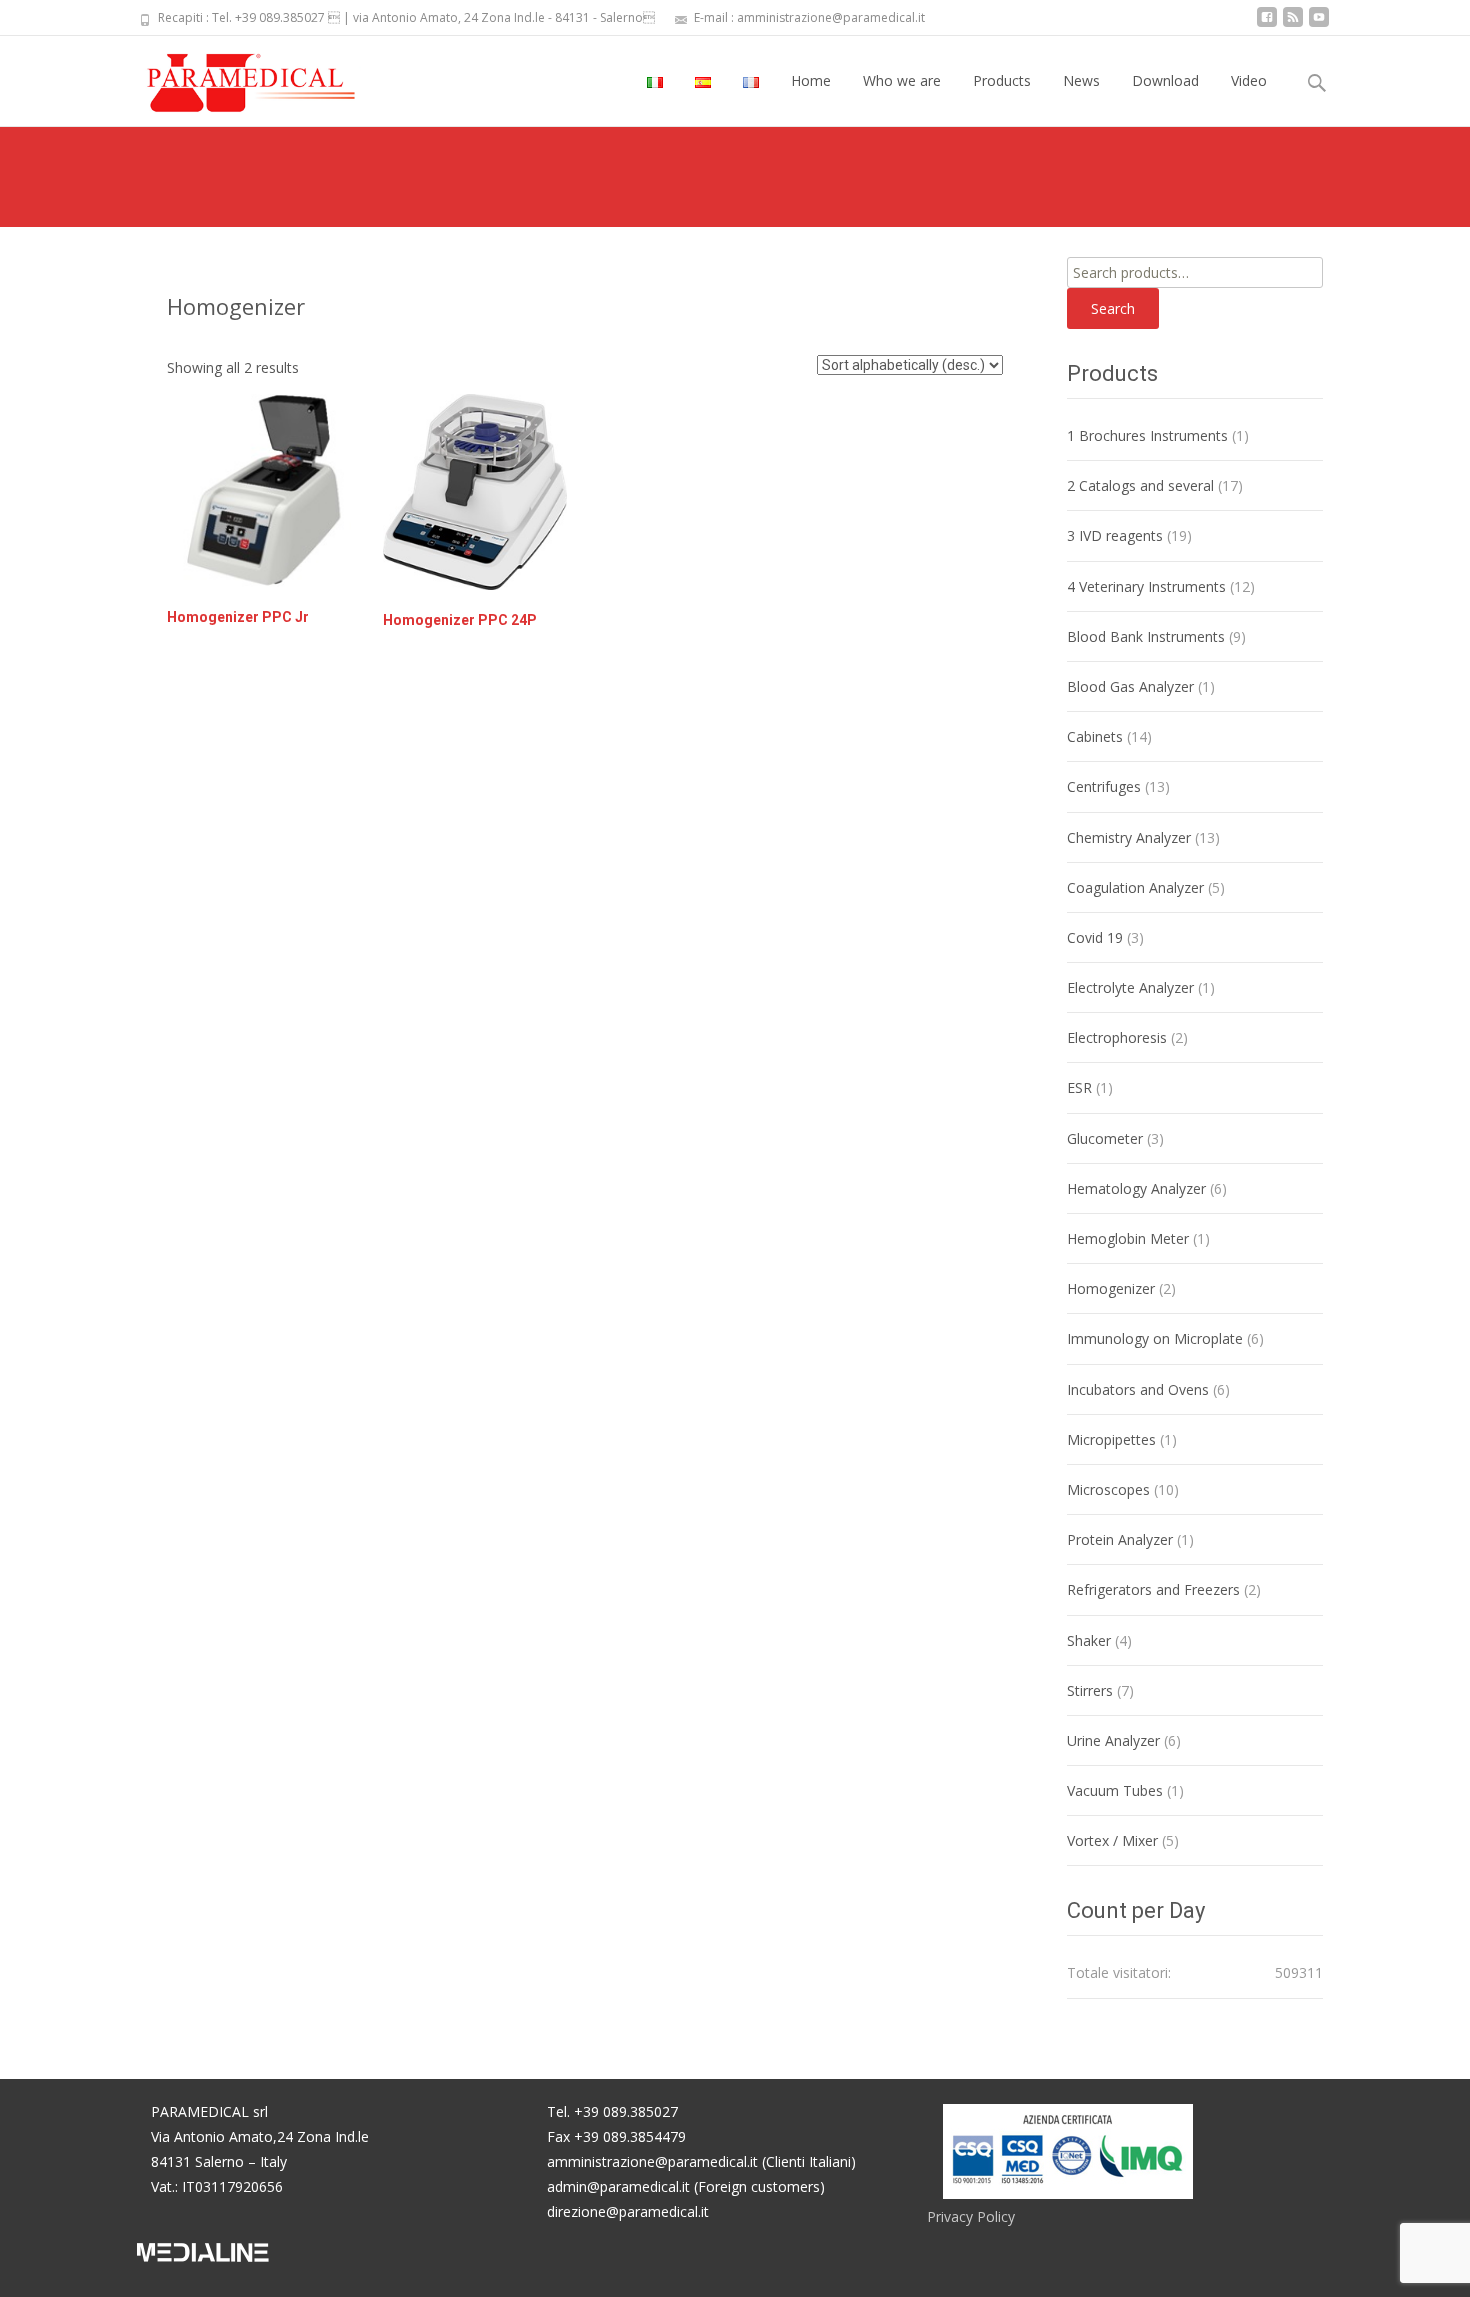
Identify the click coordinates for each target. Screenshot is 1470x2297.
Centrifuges (1104, 786)
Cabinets (1095, 736)
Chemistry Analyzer (1129, 837)
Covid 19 (1095, 937)
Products (1002, 80)
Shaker (1089, 1640)
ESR (1079, 1087)
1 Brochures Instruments (1147, 435)
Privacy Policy (971, 2216)
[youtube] (1319, 24)
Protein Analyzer (1120, 1539)
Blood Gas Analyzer (1130, 686)
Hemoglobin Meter (1128, 1238)
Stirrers (1090, 1690)
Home (811, 80)
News (1081, 80)
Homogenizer (1111, 1288)
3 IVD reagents (1115, 535)
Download (1165, 80)
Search (1113, 308)
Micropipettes (1111, 1439)
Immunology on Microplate (1155, 1338)
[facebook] (1267, 24)
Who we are (902, 80)
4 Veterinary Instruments (1146, 586)
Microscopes (1108, 1489)
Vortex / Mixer (1112, 1840)
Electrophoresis (1117, 1037)
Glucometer (1105, 1138)
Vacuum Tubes (1115, 1790)
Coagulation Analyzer (1135, 887)
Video (1249, 80)
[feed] (1293, 24)
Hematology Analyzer (1136, 1188)
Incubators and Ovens (1138, 1389)
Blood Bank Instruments (1146, 636)
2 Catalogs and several (1140, 485)
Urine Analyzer (1113, 1740)
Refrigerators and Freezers (1153, 1589)
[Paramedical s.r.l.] (232, 76)
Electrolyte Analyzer (1130, 987)
